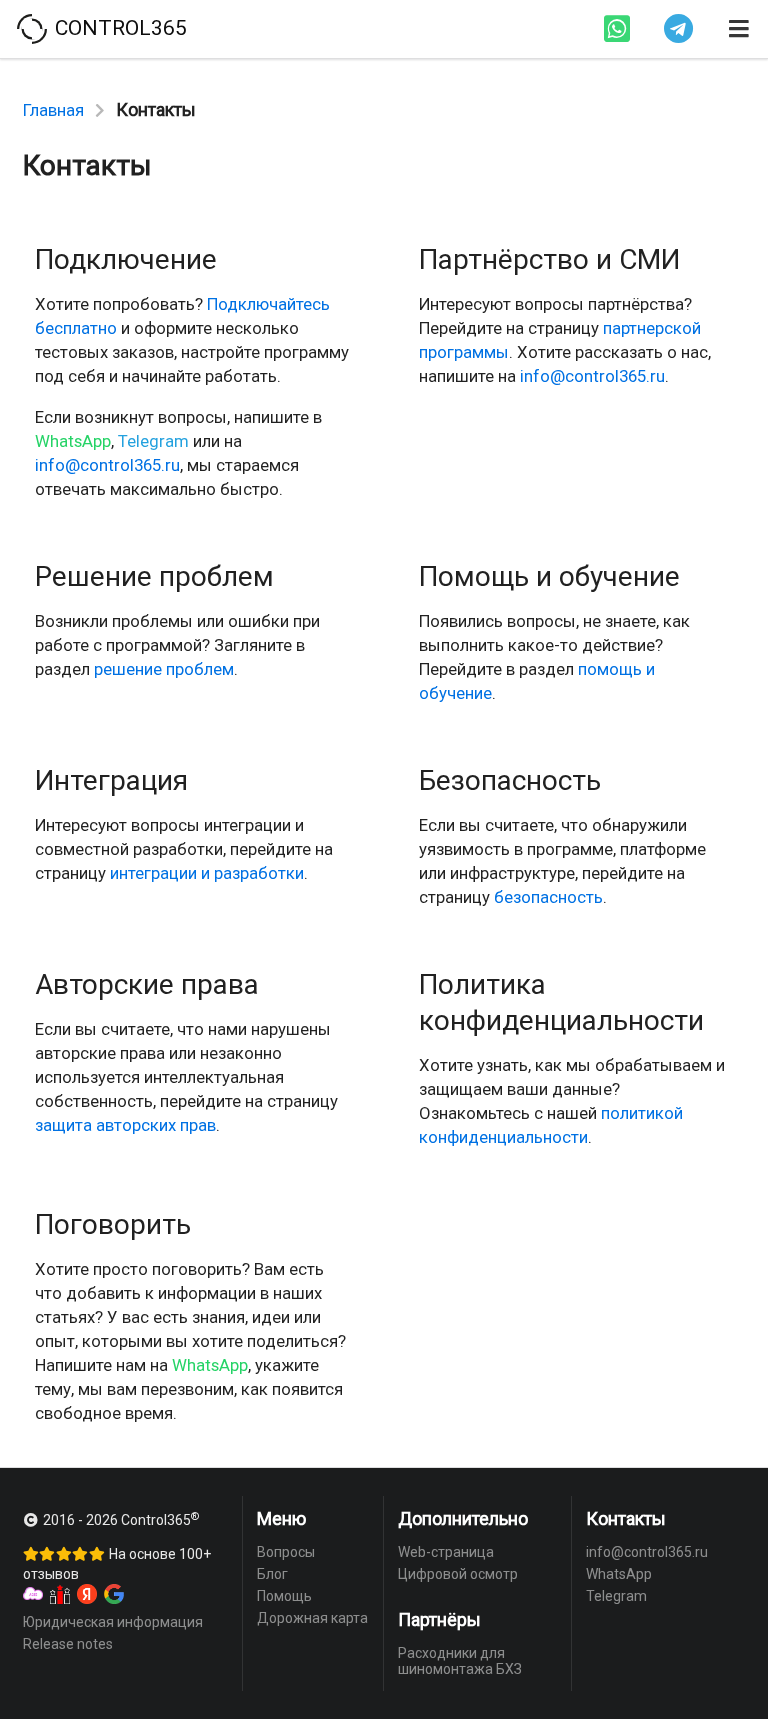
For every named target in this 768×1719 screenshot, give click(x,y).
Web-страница (446, 1552)
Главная (53, 110)
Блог (272, 1574)
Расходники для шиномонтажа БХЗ (460, 1661)
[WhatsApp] (617, 29)
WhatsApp (73, 441)
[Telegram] (678, 29)
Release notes (68, 1644)
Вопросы (286, 1552)
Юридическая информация (113, 1622)
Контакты (626, 1518)
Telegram (153, 441)
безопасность (548, 897)
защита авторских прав (125, 1125)
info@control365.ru (107, 465)
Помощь (284, 1596)
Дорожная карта (312, 1618)
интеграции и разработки (207, 873)
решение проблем (164, 669)
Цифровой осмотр (458, 1574)
